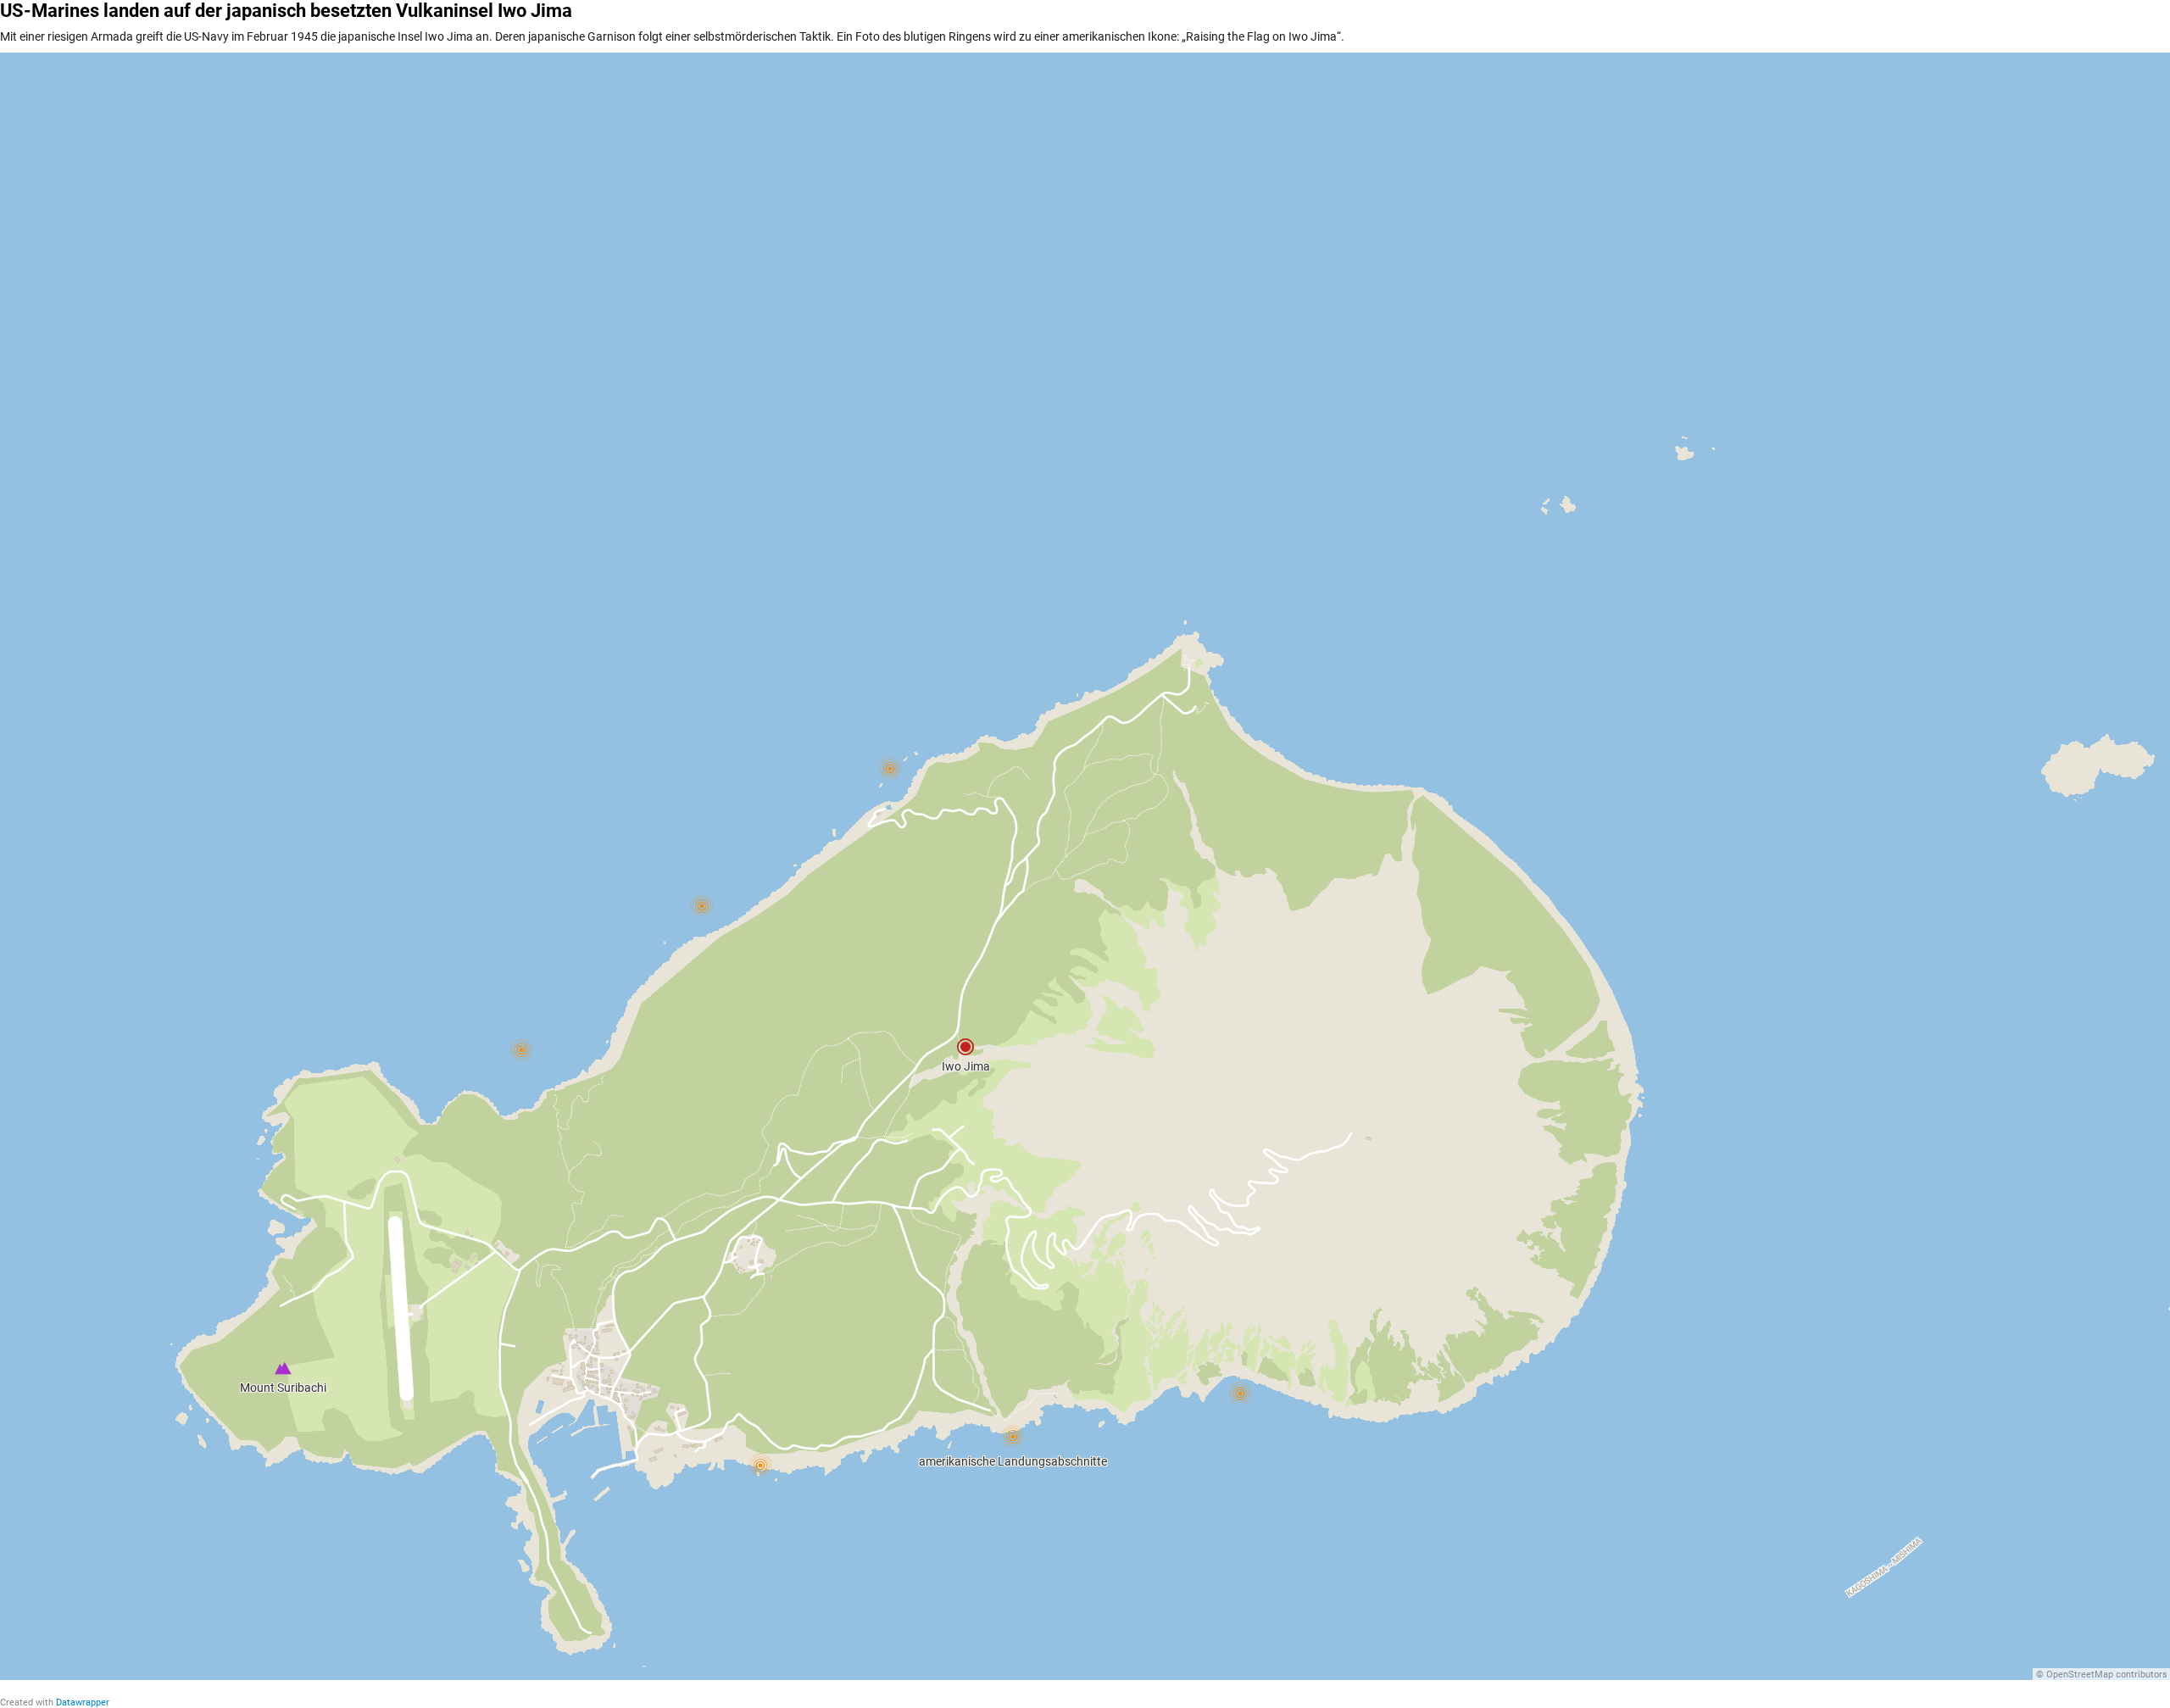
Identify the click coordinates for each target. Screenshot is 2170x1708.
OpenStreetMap (2080, 1675)
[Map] (1085, 866)
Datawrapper (83, 1702)
